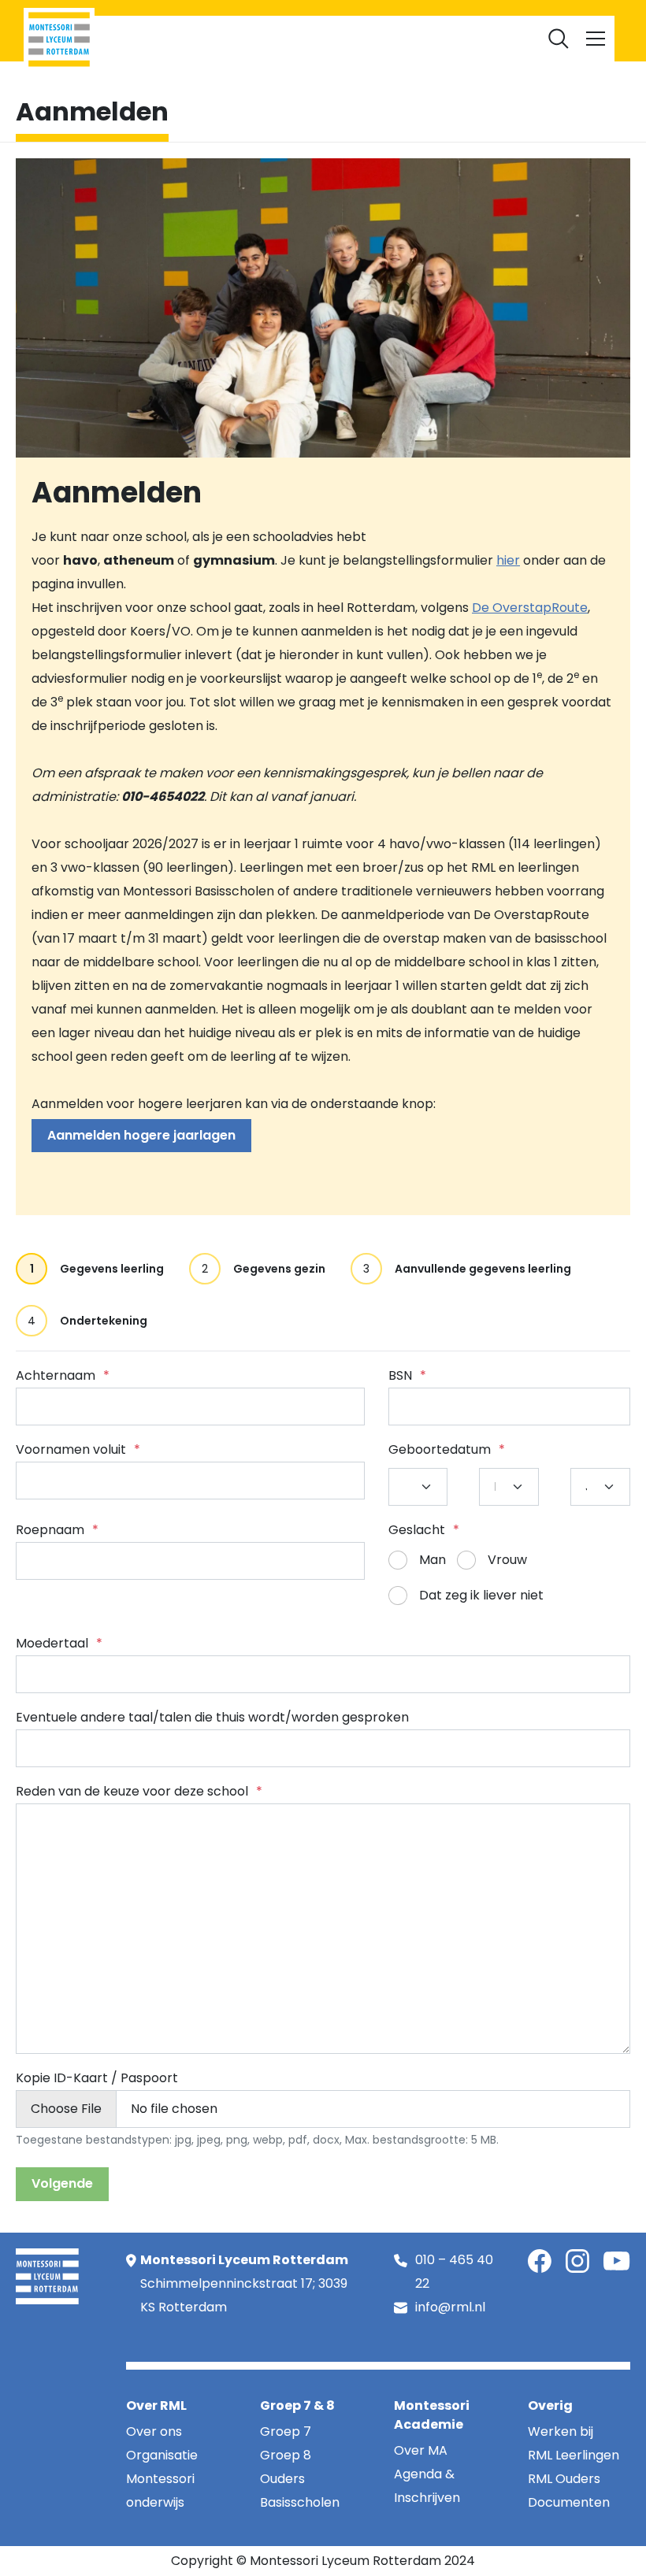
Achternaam (63, 1375)
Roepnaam (57, 1530)
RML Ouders (291, 19)
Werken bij (364, 19)
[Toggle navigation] (596, 39)
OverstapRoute (540, 608)
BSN (407, 1375)
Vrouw (507, 1560)
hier (508, 560)
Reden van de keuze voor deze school (139, 1791)
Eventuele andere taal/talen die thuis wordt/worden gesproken (212, 1717)
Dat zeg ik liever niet (481, 1595)
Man (433, 1560)
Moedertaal (59, 1643)
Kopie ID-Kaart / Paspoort (97, 2078)
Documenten (442, 19)
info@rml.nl (450, 2307)
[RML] (59, 39)
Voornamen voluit (78, 1449)
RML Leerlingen (207, 19)
